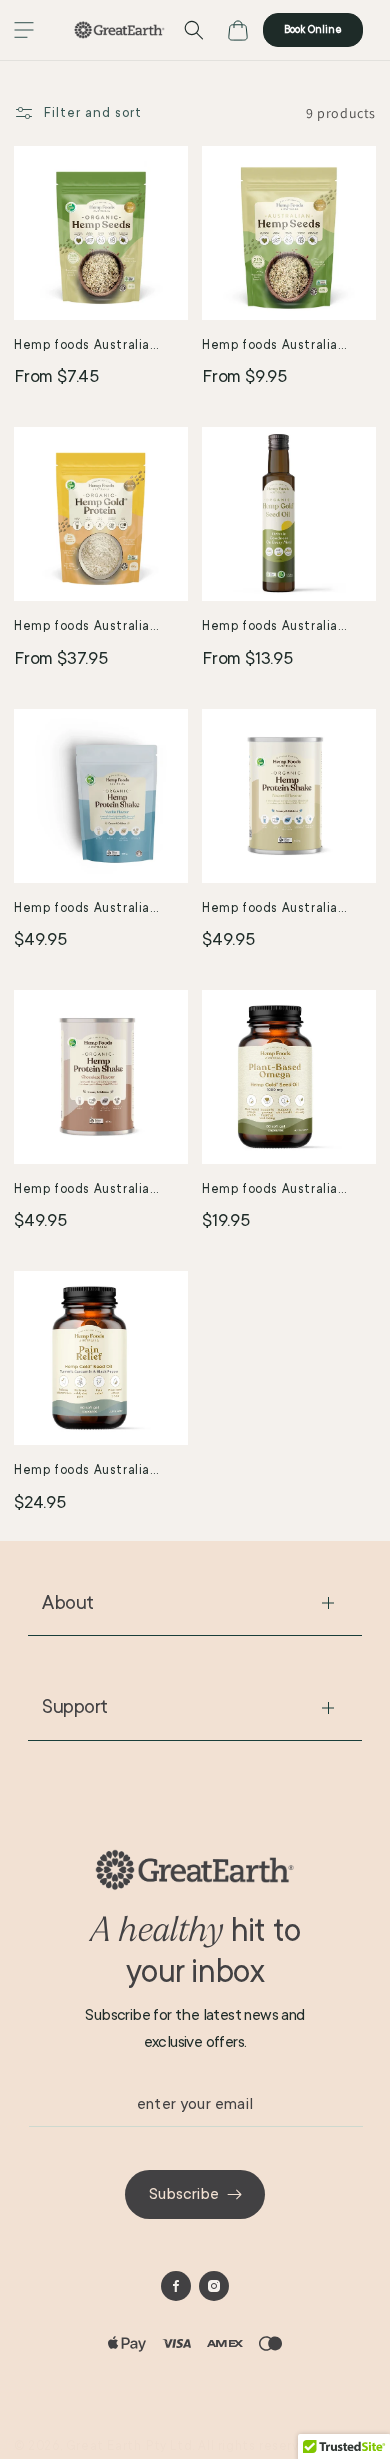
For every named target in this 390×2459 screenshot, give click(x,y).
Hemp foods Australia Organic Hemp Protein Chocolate (83, 1190)
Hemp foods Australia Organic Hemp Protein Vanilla (83, 909)
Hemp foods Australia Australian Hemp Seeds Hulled (276, 346)
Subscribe (184, 2194)
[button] (24, 30)
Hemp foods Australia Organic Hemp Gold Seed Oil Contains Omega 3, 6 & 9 (288, 627)
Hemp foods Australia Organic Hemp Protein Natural (271, 909)
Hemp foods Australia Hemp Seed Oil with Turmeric (82, 1471)
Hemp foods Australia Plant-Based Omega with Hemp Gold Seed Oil (281, 1190)
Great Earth (104, 2446)
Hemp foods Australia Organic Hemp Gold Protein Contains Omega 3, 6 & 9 (100, 627)
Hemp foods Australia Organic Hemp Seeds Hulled (82, 346)
